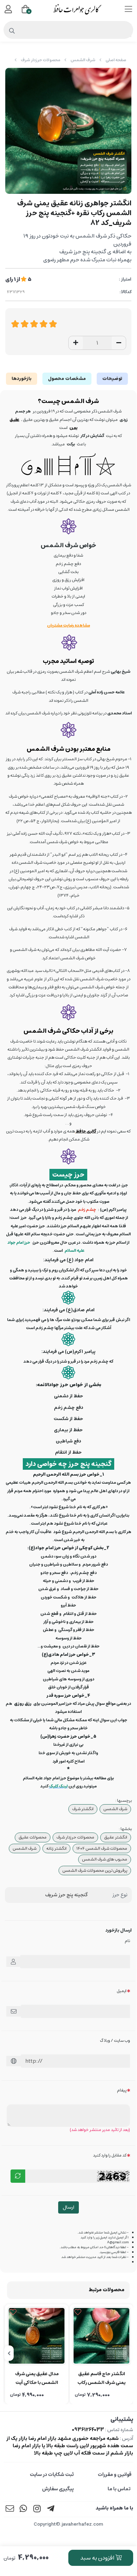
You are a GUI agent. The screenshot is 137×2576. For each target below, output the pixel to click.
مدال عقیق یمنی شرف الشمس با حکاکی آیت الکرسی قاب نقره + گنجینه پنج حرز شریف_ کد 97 (37, 2379)
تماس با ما (119, 2489)
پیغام (122, 2090)
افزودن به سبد (98, 2558)
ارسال (68, 2207)
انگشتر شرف (83, 1809)
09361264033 (88, 2430)
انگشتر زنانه (56, 1848)
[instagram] (37, 2509)
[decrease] (119, 343)
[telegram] (51, 2509)
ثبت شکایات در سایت (52, 2475)
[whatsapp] (23, 2509)
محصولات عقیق (33, 1837)
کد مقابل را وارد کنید (110, 2155)
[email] (10, 2509)
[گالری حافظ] (86, 1131)
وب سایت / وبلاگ (115, 2041)
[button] (128, 2353)
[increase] (76, 343)
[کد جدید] (18, 2176)
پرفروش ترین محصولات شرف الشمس (95, 1871)
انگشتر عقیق (116, 1837)
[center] (12, 31)
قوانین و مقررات (115, 2475)
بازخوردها (22, 379)
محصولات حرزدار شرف (40, 60)
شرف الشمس (83, 60)
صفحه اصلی (116, 60)
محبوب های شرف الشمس (105, 1859)
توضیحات (112, 379)
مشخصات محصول (67, 379)
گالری (91, 1131)
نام (127, 1941)
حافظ (81, 1131)
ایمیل (122, 1991)
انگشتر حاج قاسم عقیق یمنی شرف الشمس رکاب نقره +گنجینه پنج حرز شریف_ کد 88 (101, 2379)
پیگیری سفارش (58, 2489)
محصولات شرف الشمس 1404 (102, 1848)
